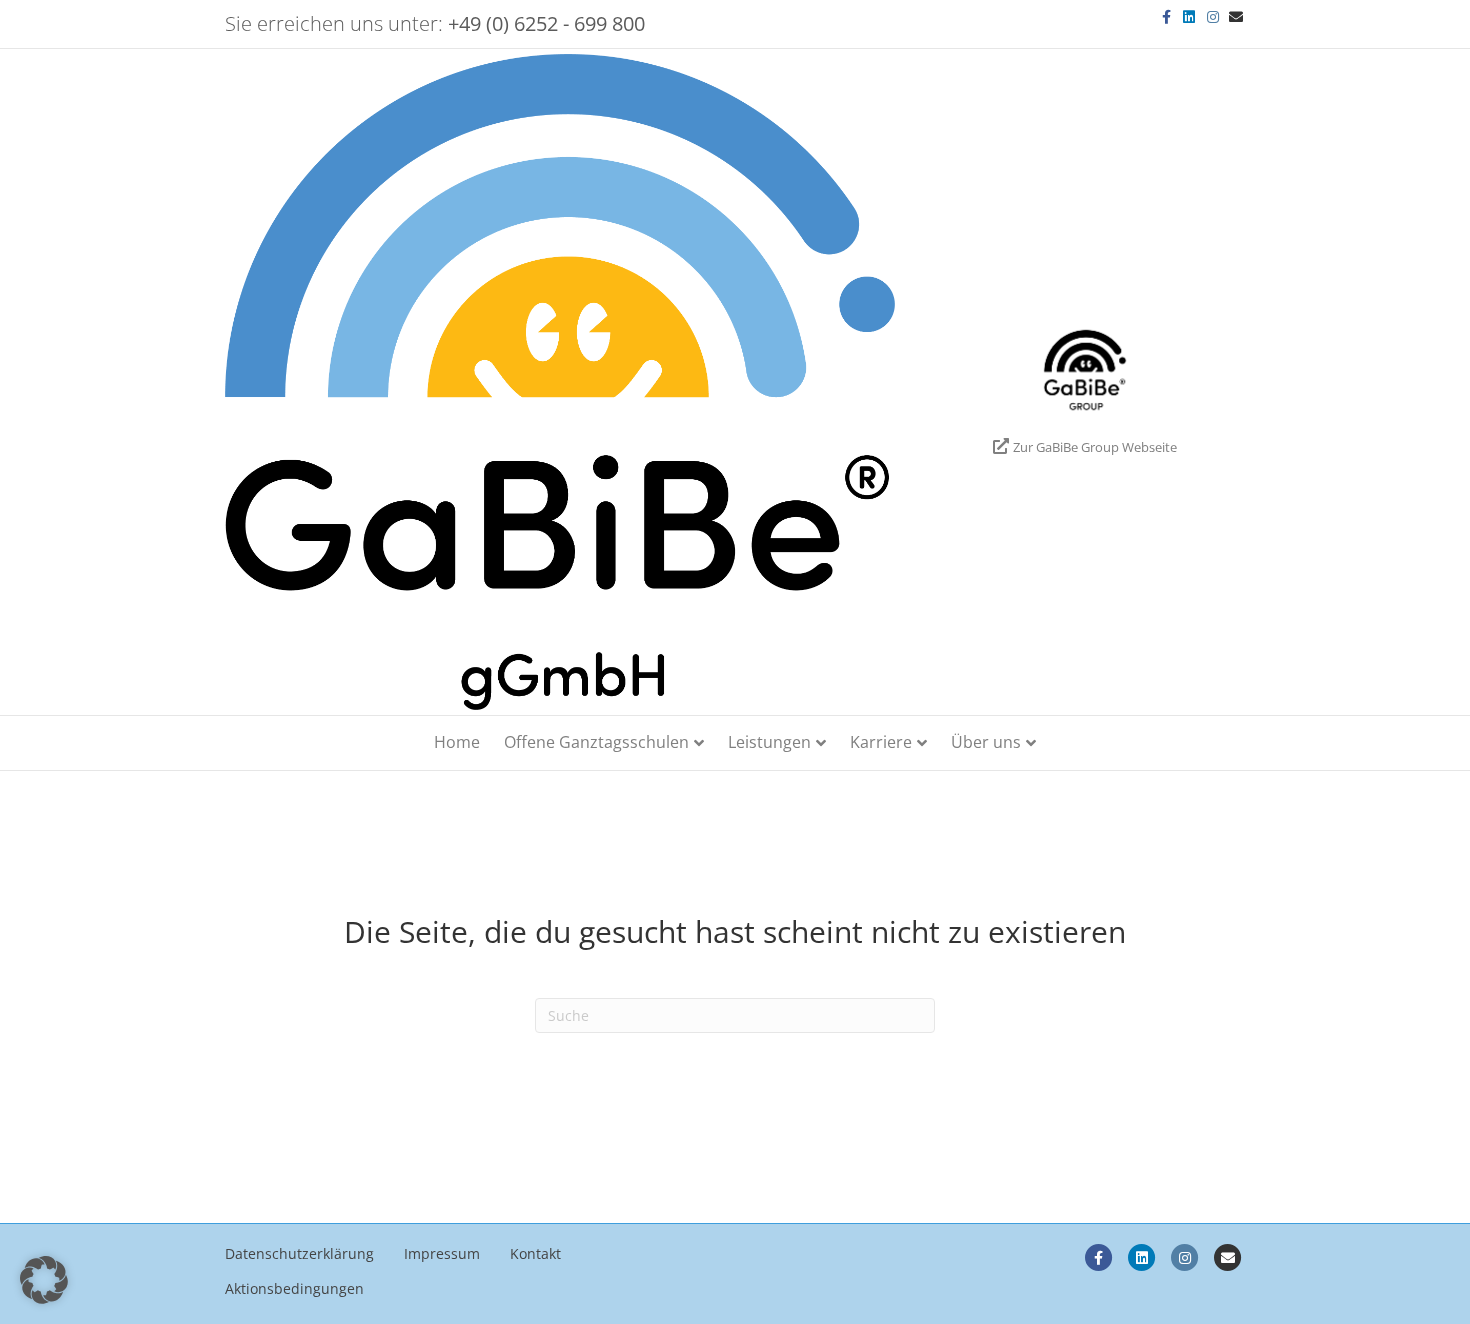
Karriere (881, 742)
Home (457, 742)
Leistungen (769, 742)
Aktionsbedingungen (294, 1288)
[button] (44, 1280)
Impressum (442, 1253)
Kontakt (535, 1253)
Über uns (986, 742)
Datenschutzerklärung (299, 1253)
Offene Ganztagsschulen (596, 742)
